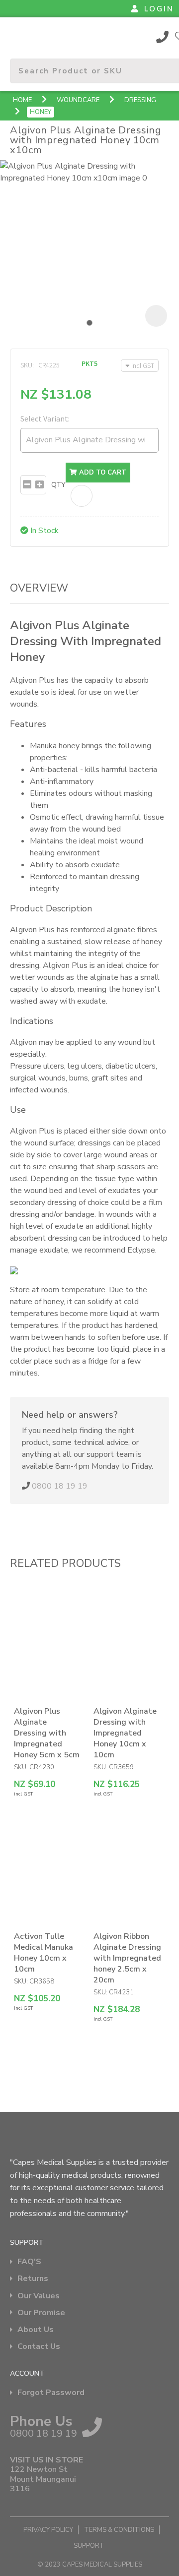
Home (22, 100)
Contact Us (39, 2347)
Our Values (39, 2296)
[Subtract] (27, 485)
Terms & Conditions (119, 2530)
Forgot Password (51, 2393)
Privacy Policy (48, 2530)
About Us (36, 2330)
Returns (33, 2279)
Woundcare (78, 100)
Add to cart (102, 473)
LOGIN (159, 9)
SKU (26, 365)
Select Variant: (45, 419)
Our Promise (41, 2313)
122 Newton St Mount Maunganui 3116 (43, 2479)
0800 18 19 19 (163, 37)
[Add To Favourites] (82, 496)
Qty (58, 485)
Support (89, 2546)
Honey (41, 112)
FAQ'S (29, 2262)
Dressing (140, 100)
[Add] (40, 485)
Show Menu (16, 36)
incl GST (143, 365)
